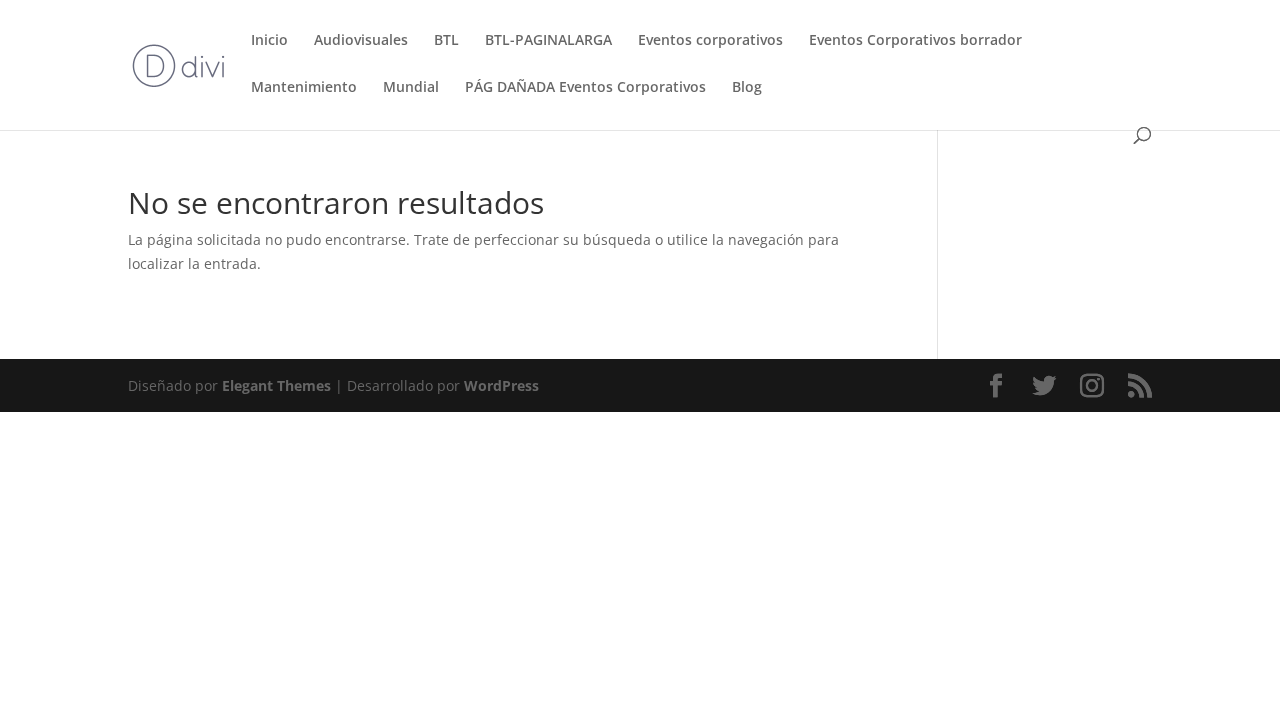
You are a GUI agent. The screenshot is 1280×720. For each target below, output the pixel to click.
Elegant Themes (276, 385)
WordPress (501, 385)
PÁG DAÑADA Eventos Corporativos (585, 88)
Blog (747, 88)
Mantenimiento (304, 88)
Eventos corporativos (710, 41)
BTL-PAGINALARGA (548, 41)
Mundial (411, 88)
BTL (446, 41)
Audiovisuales (361, 41)
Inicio (269, 41)
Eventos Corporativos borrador (915, 41)
